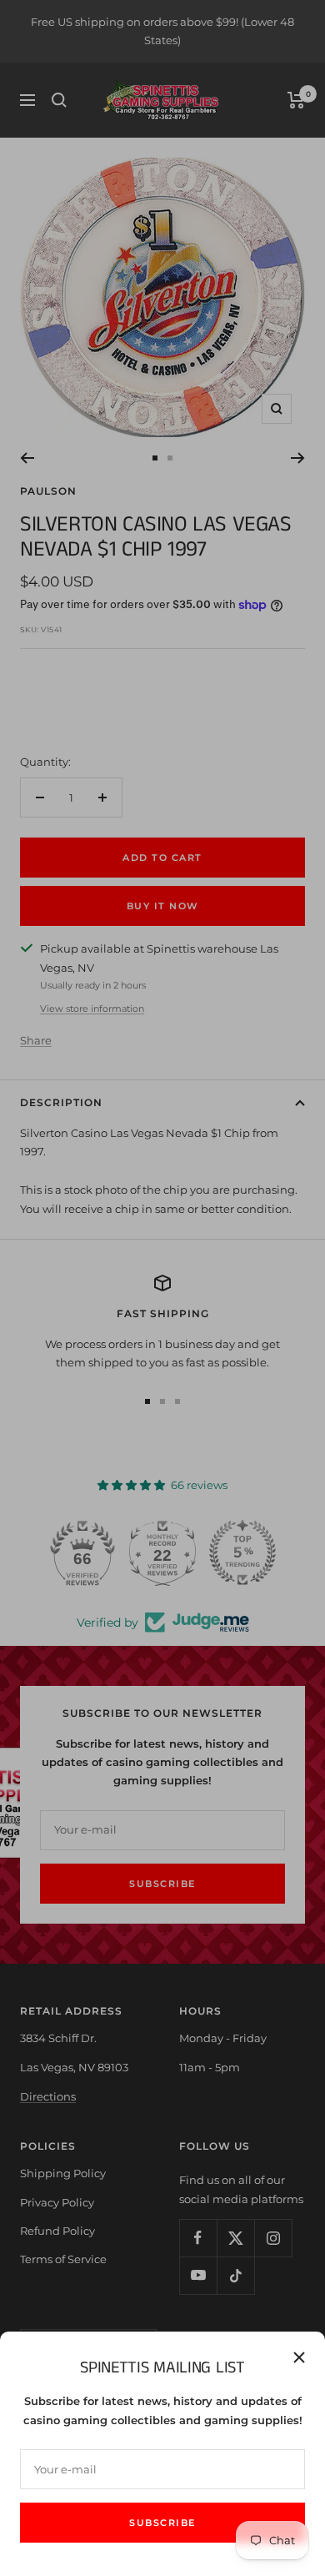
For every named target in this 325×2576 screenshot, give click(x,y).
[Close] (299, 2357)
